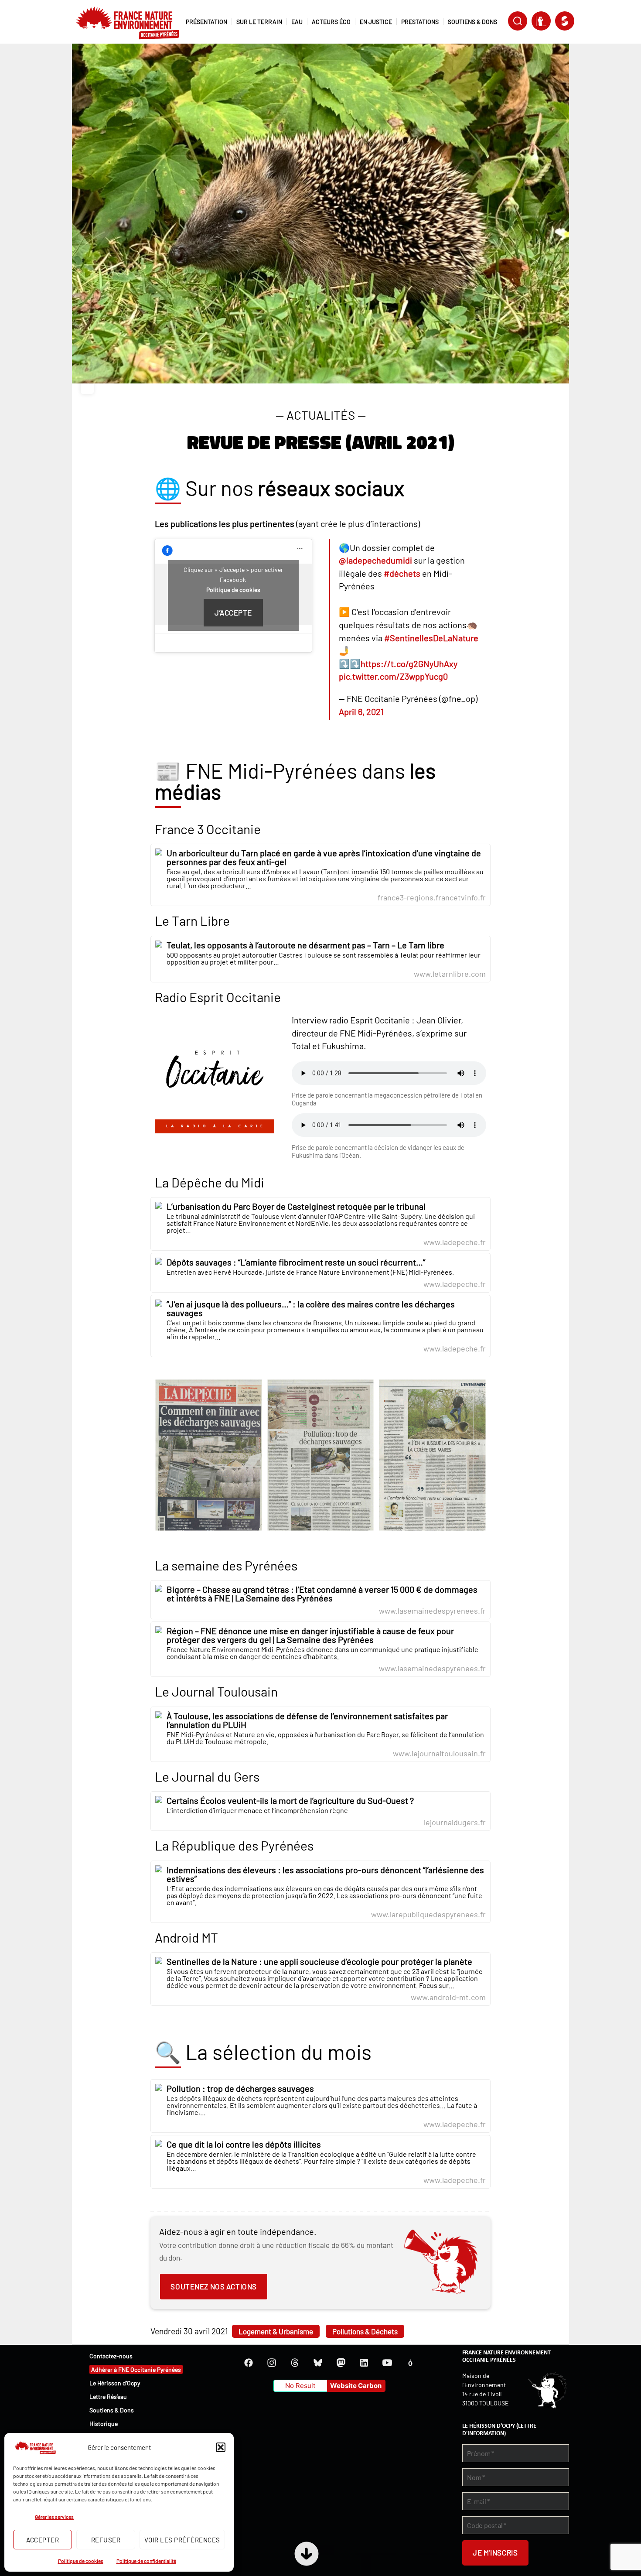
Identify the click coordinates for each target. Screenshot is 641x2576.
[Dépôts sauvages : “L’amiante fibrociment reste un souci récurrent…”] (320, 1273)
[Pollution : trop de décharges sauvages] (320, 2106)
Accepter (43, 2540)
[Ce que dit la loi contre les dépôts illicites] (320, 2162)
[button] (221, 2447)
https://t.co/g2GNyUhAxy (409, 664)
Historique (104, 2424)
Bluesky (318, 2363)
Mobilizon (410, 2363)
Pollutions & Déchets (365, 2331)
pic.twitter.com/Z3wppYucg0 (393, 676)
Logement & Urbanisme (276, 2331)
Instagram (272, 2363)
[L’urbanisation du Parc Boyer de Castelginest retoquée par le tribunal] (320, 1224)
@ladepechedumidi (375, 560)
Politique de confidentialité (146, 2561)
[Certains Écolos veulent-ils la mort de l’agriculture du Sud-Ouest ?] (320, 1811)
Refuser (106, 2540)
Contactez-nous (111, 2356)
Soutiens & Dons (112, 2410)
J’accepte (233, 612)
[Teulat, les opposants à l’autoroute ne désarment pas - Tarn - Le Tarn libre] (320, 959)
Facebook (249, 2363)
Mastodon (341, 2363)
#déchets (402, 573)
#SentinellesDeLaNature (431, 638)
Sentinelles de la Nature (541, 21)
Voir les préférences (182, 2540)
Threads (295, 2363)
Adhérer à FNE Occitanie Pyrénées (136, 2369)
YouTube (387, 2363)
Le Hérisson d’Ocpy (115, 2383)
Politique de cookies (81, 2561)
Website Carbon (356, 2386)
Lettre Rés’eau (108, 2396)
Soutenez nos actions (213, 2286)
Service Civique (565, 21)
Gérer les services (54, 2517)
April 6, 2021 (361, 712)
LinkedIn (364, 2363)
